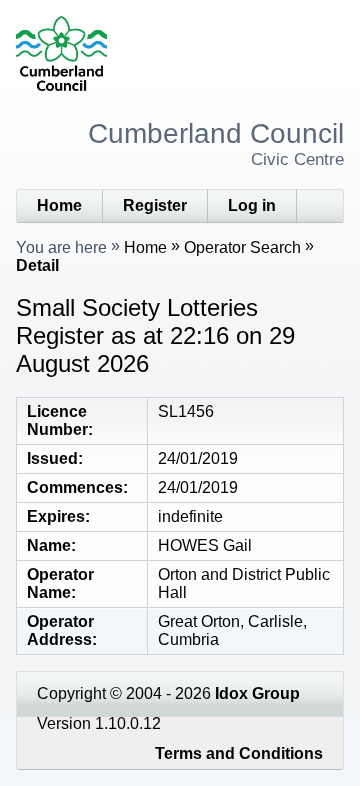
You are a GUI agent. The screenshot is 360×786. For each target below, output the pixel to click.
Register (155, 205)
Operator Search (242, 247)
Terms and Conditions (239, 753)
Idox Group (257, 693)
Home (59, 205)
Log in (252, 205)
